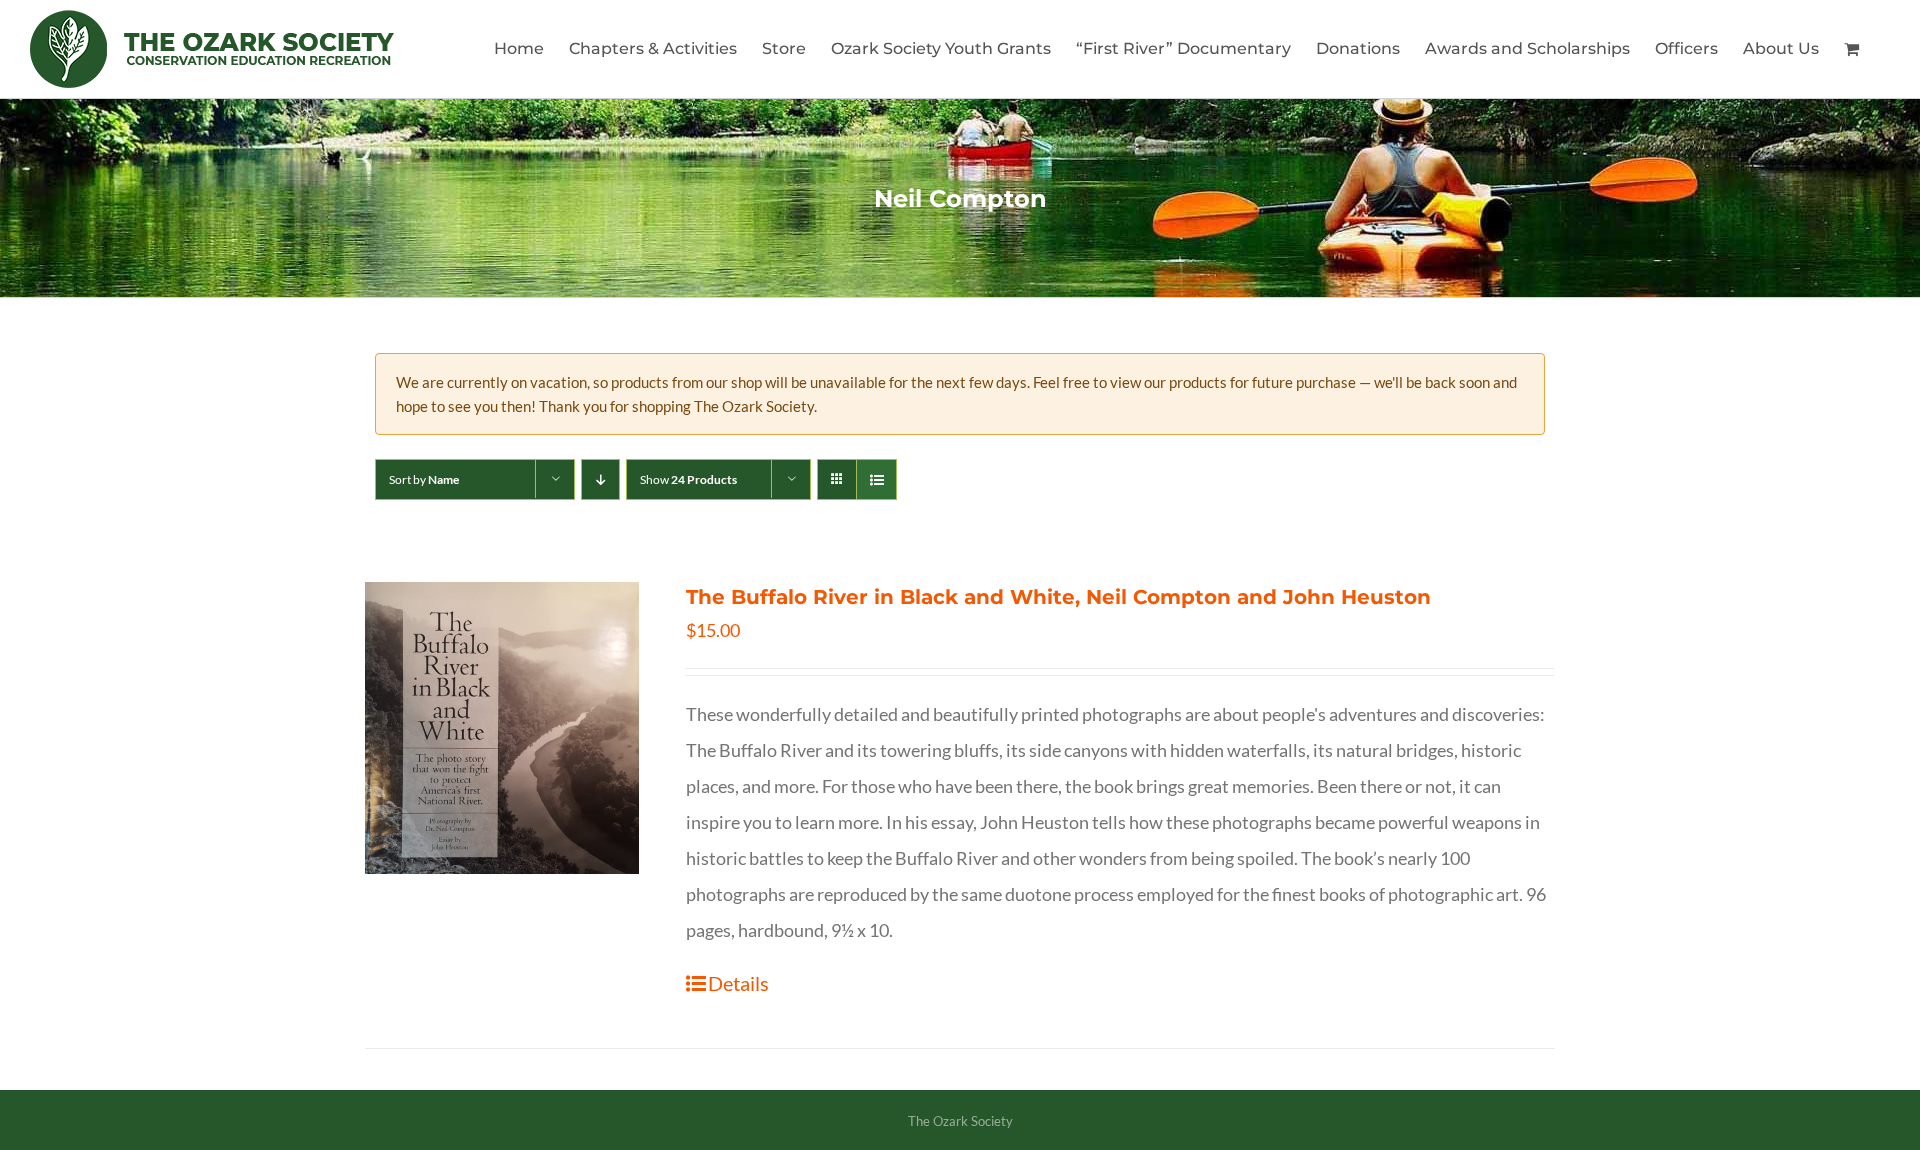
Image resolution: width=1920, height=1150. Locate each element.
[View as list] (876, 479)
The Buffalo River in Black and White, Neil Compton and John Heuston (1058, 597)
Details (738, 983)
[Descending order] (600, 479)
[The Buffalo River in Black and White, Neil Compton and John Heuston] (502, 728)
